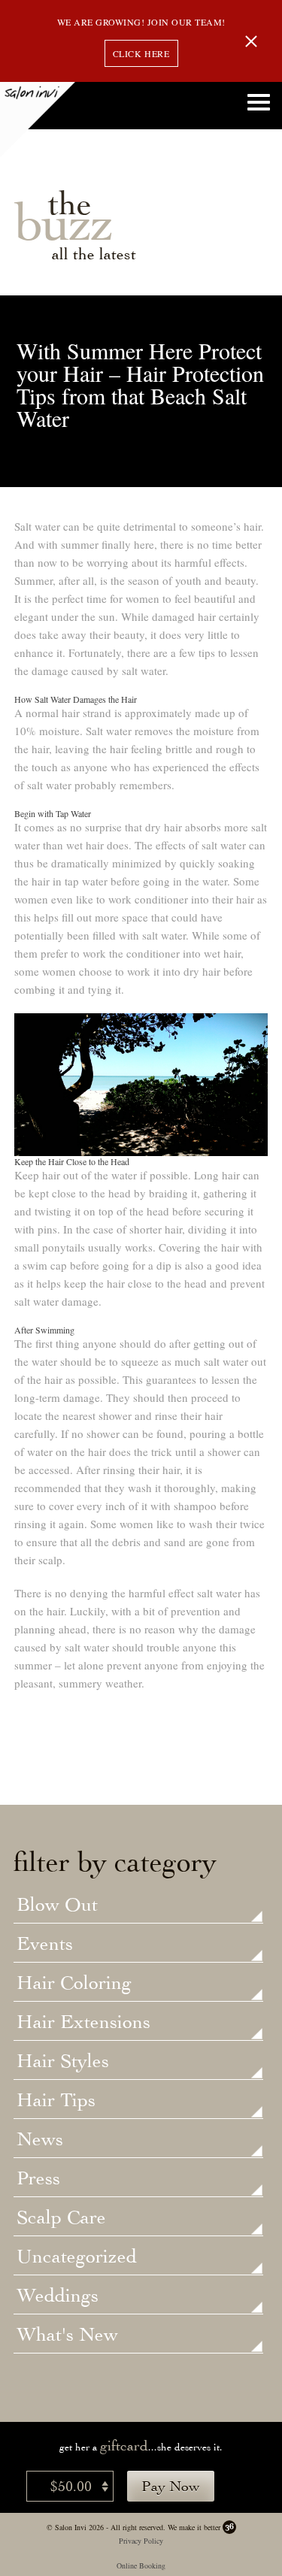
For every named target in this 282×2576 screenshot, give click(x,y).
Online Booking (141, 2565)
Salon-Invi (38, 120)
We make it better (194, 2527)
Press (38, 2179)
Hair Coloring (74, 1984)
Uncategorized (77, 2257)
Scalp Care (61, 2218)
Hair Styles (63, 2062)
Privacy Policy (141, 2541)
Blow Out (57, 1906)
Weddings (58, 2296)
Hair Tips (56, 2101)
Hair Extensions (83, 2023)
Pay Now (171, 2486)
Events (45, 1945)
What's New (67, 2335)
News (40, 2140)
